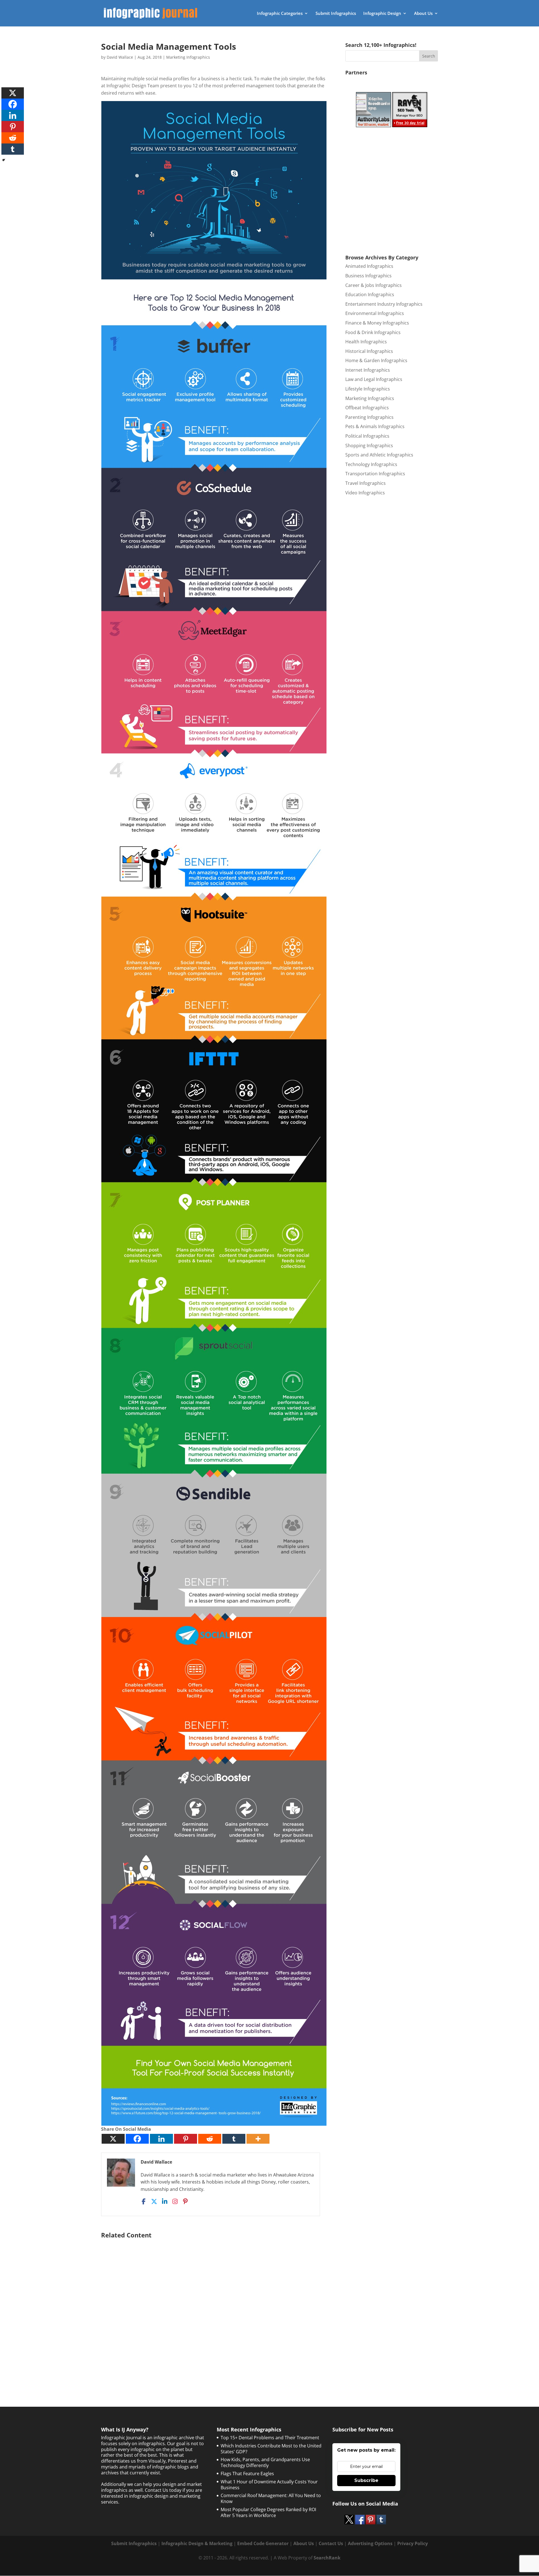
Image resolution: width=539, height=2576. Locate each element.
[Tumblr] (234, 2139)
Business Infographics (368, 276)
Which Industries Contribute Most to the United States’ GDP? (271, 2449)
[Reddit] (210, 2139)
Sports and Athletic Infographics (379, 455)
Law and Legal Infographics (374, 379)
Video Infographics (365, 493)
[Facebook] (137, 2139)
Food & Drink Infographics (373, 332)
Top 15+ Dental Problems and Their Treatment (270, 2438)
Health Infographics (366, 342)
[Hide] (4, 160)
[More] (258, 2139)
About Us (423, 14)
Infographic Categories (280, 14)
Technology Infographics (371, 464)
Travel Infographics (366, 483)
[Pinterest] (186, 2139)
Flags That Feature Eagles (247, 2474)
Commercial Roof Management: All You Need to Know (271, 2498)
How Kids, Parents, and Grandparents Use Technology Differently (265, 2462)
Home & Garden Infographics (376, 360)
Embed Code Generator (263, 2543)
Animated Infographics (369, 266)
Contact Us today (163, 2490)
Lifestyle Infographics (368, 389)
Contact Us (331, 2543)
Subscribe (366, 2480)
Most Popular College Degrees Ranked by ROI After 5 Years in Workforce (268, 2512)
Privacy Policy (413, 2543)
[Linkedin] (161, 2139)
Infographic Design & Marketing (197, 2543)
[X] (113, 2139)
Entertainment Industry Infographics (384, 304)
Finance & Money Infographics (377, 323)
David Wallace (120, 57)
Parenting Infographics (369, 417)
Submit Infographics (336, 14)
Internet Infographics (368, 370)
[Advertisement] (214, 2309)
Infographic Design (382, 14)
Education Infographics (370, 294)
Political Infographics (367, 436)
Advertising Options (370, 2543)
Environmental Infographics (375, 313)
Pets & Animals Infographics (375, 426)
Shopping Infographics (369, 446)
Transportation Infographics (375, 474)
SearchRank (327, 2558)
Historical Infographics (369, 351)
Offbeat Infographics (367, 408)
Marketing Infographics (188, 57)
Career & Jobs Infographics (374, 285)
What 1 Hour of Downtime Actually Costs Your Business (269, 2485)
